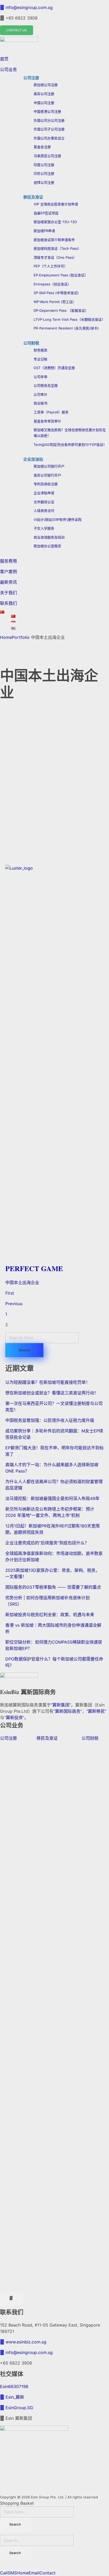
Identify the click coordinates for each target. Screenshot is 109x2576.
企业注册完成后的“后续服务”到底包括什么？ (47, 1543)
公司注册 (8, 1738)
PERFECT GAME (34, 1268)
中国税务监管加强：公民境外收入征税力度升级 (50, 1420)
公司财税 (90, 1738)
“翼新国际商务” (68, 1711)
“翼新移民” (96, 1711)
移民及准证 (47, 1738)
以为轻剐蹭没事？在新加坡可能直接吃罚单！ (48, 1382)
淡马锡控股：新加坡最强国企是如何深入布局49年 (52, 1498)
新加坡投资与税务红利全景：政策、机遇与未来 (50, 1615)
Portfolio (21, 637)
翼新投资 (14, 1718)
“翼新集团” (61, 1705)
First (10, 1293)
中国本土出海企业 (22, 1282)
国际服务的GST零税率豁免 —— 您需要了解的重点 (53, 1587)
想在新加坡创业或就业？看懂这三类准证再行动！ (52, 1393)
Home (6, 637)
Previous (14, 1304)
